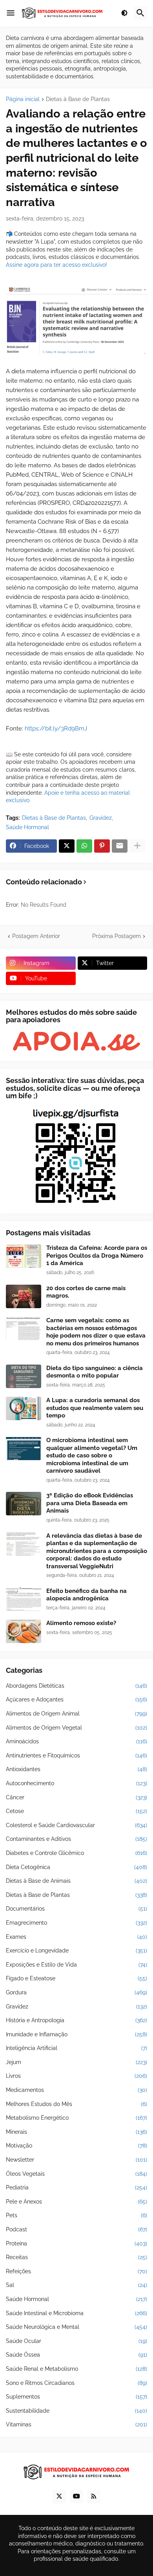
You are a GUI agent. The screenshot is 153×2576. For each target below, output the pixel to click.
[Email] (120, 846)
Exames (76, 1937)
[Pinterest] (102, 846)
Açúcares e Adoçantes (76, 1699)
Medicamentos (76, 2090)
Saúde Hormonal (27, 827)
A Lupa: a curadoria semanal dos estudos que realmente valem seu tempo (95, 1408)
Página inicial (23, 99)
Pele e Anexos (76, 2202)
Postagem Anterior (36, 936)
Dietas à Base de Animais (76, 1881)
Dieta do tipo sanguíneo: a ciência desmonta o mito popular (95, 1372)
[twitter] (59, 2496)
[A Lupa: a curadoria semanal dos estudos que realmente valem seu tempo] (24, 1408)
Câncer (76, 1797)
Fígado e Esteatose (76, 1978)
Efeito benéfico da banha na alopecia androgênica (87, 1595)
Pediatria (76, 2187)
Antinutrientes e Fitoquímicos (76, 1755)
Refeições (76, 2271)
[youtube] (76, 2496)
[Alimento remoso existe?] (24, 1631)
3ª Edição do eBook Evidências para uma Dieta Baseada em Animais (90, 1503)
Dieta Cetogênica (76, 1867)
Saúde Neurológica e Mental (76, 2327)
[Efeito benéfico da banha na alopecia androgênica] (24, 1599)
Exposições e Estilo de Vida (76, 1965)
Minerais (76, 2132)
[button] (11, 13)
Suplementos (76, 2397)
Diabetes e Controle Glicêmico (76, 1853)
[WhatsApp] (84, 846)
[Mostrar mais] (137, 846)
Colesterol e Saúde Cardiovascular (76, 1825)
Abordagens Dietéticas (76, 1686)
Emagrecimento (76, 1923)
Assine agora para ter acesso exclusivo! (56, 265)
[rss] (94, 2496)
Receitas (76, 2257)
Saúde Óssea (76, 2355)
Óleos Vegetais (76, 2174)
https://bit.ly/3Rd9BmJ (56, 729)
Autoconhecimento (76, 1783)
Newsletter (76, 2160)
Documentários (76, 1909)
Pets (76, 2215)
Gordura (76, 1992)
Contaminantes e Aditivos (76, 1839)
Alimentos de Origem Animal (76, 1714)
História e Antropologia (76, 2020)
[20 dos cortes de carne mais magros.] (24, 1296)
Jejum (76, 2062)
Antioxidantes (76, 1769)
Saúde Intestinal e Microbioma (76, 2313)
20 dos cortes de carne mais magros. (86, 1292)
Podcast (76, 2229)
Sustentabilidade (76, 2411)
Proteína (76, 2243)
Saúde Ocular (76, 2341)
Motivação (76, 2146)
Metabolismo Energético (76, 2118)
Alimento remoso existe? (81, 1623)
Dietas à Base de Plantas (78, 99)
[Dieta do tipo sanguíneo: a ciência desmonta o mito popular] (24, 1376)
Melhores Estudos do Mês (76, 2104)
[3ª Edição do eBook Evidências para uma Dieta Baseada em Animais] (24, 1504)
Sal (76, 2285)
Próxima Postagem (117, 936)
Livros (76, 2076)
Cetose (76, 1811)
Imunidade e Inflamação (76, 2034)
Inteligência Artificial (76, 2048)
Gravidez (101, 818)
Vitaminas (76, 2424)
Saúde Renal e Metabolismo (76, 2369)
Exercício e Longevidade (76, 1951)
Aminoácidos (76, 1741)
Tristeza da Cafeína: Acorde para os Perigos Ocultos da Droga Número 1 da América (97, 1255)
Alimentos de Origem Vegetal (76, 1728)
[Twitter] (67, 846)
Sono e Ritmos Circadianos (76, 2383)
